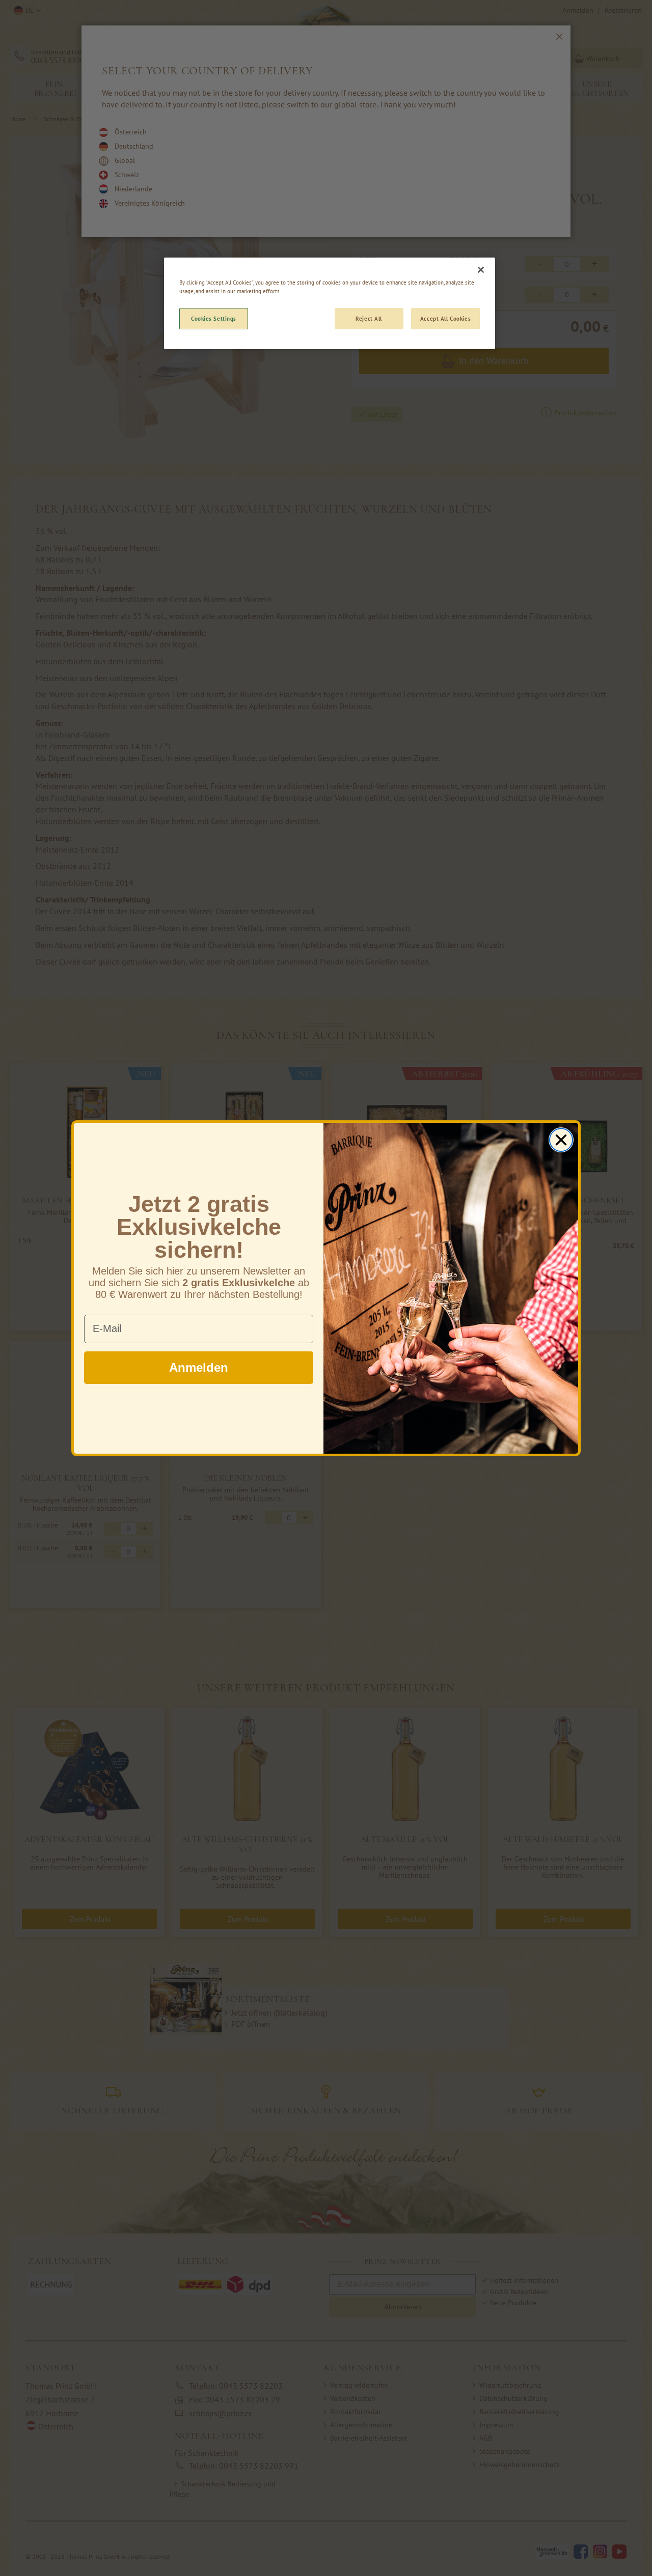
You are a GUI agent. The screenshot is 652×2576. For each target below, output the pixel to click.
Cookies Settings (214, 318)
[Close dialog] (561, 1140)
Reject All (369, 318)
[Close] (481, 270)
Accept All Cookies (445, 318)
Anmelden (199, 1367)
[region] (330, 303)
